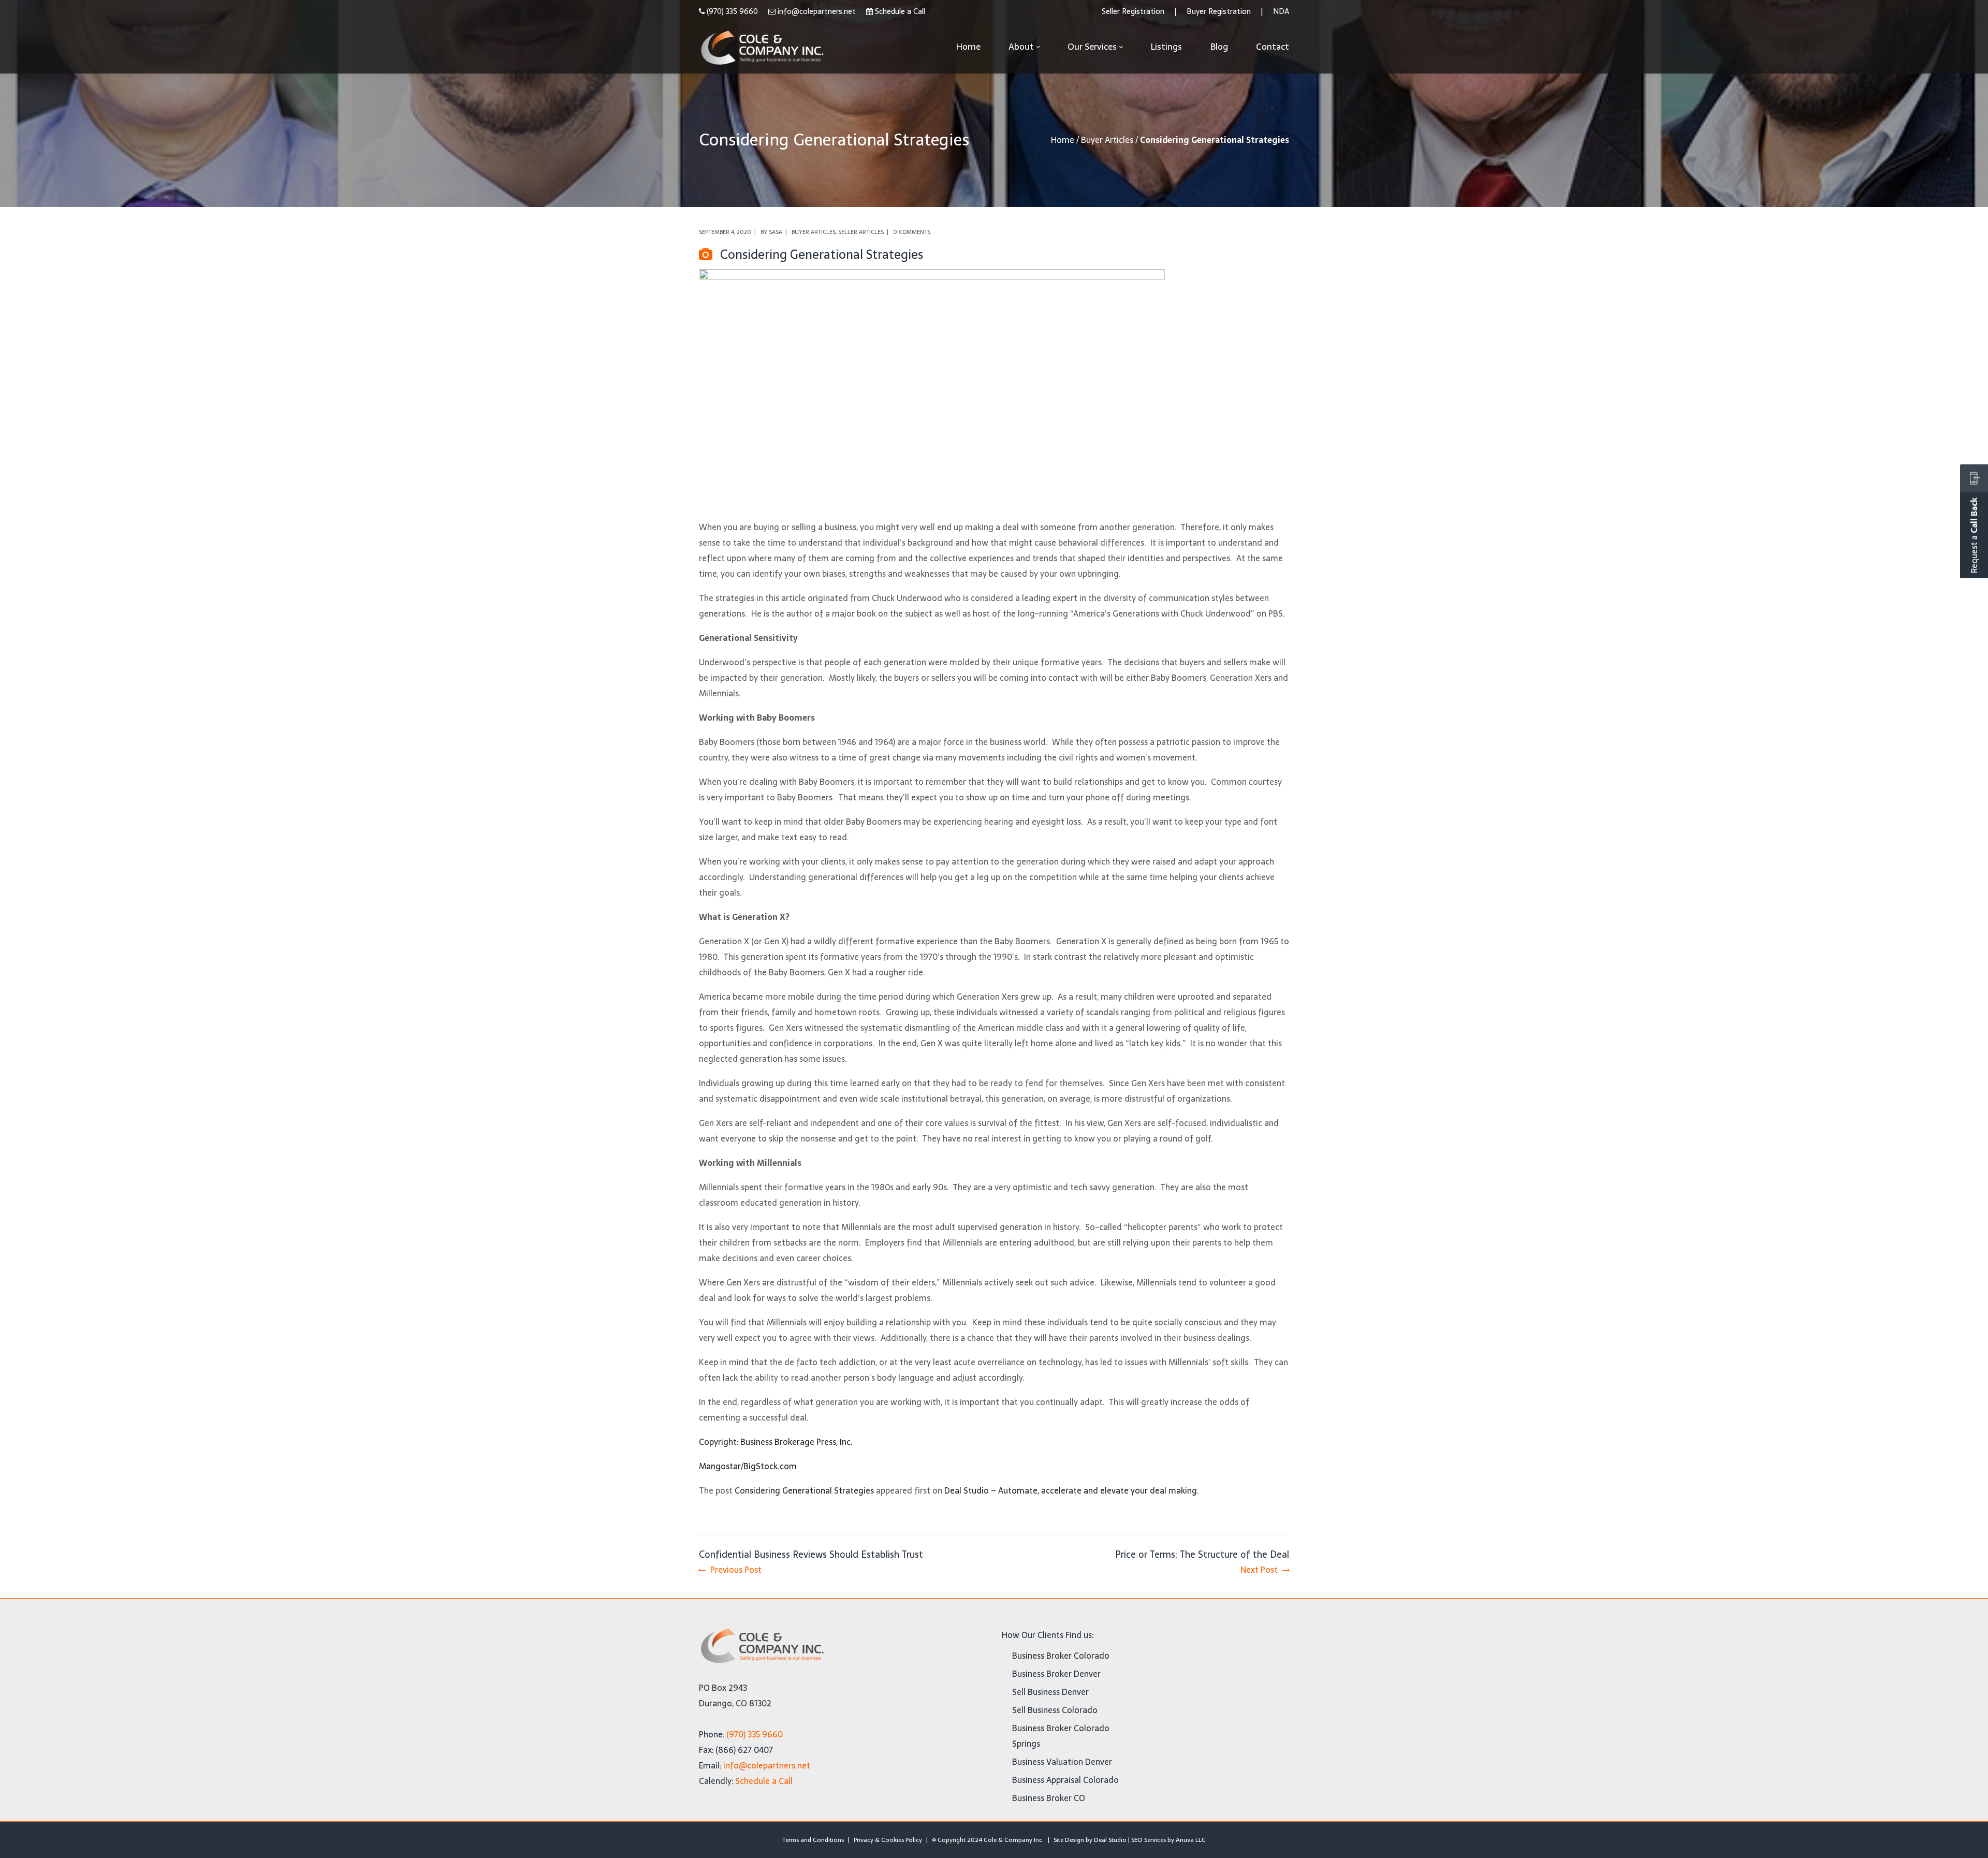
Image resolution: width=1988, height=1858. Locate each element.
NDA (1281, 11)
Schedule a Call (900, 11)
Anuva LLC (1191, 1840)
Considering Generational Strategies (804, 1490)
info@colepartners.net (817, 11)
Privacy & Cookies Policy (888, 1840)
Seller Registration (1133, 11)
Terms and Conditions (813, 1840)
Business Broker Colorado (1061, 1656)
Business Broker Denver (1056, 1674)
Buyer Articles (1107, 140)
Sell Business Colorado (1055, 1710)
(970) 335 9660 (732, 11)
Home (1063, 140)
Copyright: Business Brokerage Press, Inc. (776, 1442)
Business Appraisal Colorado (1065, 1780)
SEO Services (1149, 1840)
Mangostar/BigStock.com (748, 1466)
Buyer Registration (1219, 11)
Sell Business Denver (1050, 1692)
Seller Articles (861, 232)
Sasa (776, 232)
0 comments (912, 232)
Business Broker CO (1049, 1798)
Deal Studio (1110, 1840)
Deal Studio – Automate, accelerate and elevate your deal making (1071, 1490)
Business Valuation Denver (1062, 1762)
